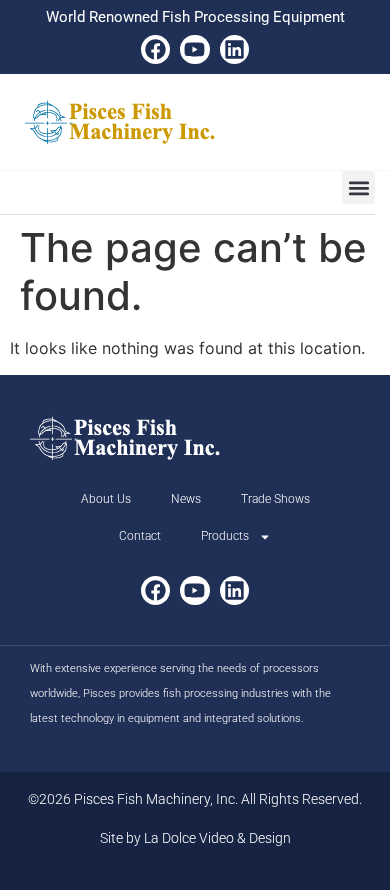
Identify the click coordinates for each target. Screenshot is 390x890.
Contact (140, 536)
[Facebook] (155, 49)
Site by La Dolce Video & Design (195, 838)
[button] (358, 187)
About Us (106, 499)
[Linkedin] (234, 49)
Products (225, 536)
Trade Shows (275, 499)
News (186, 499)
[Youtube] (194, 49)
